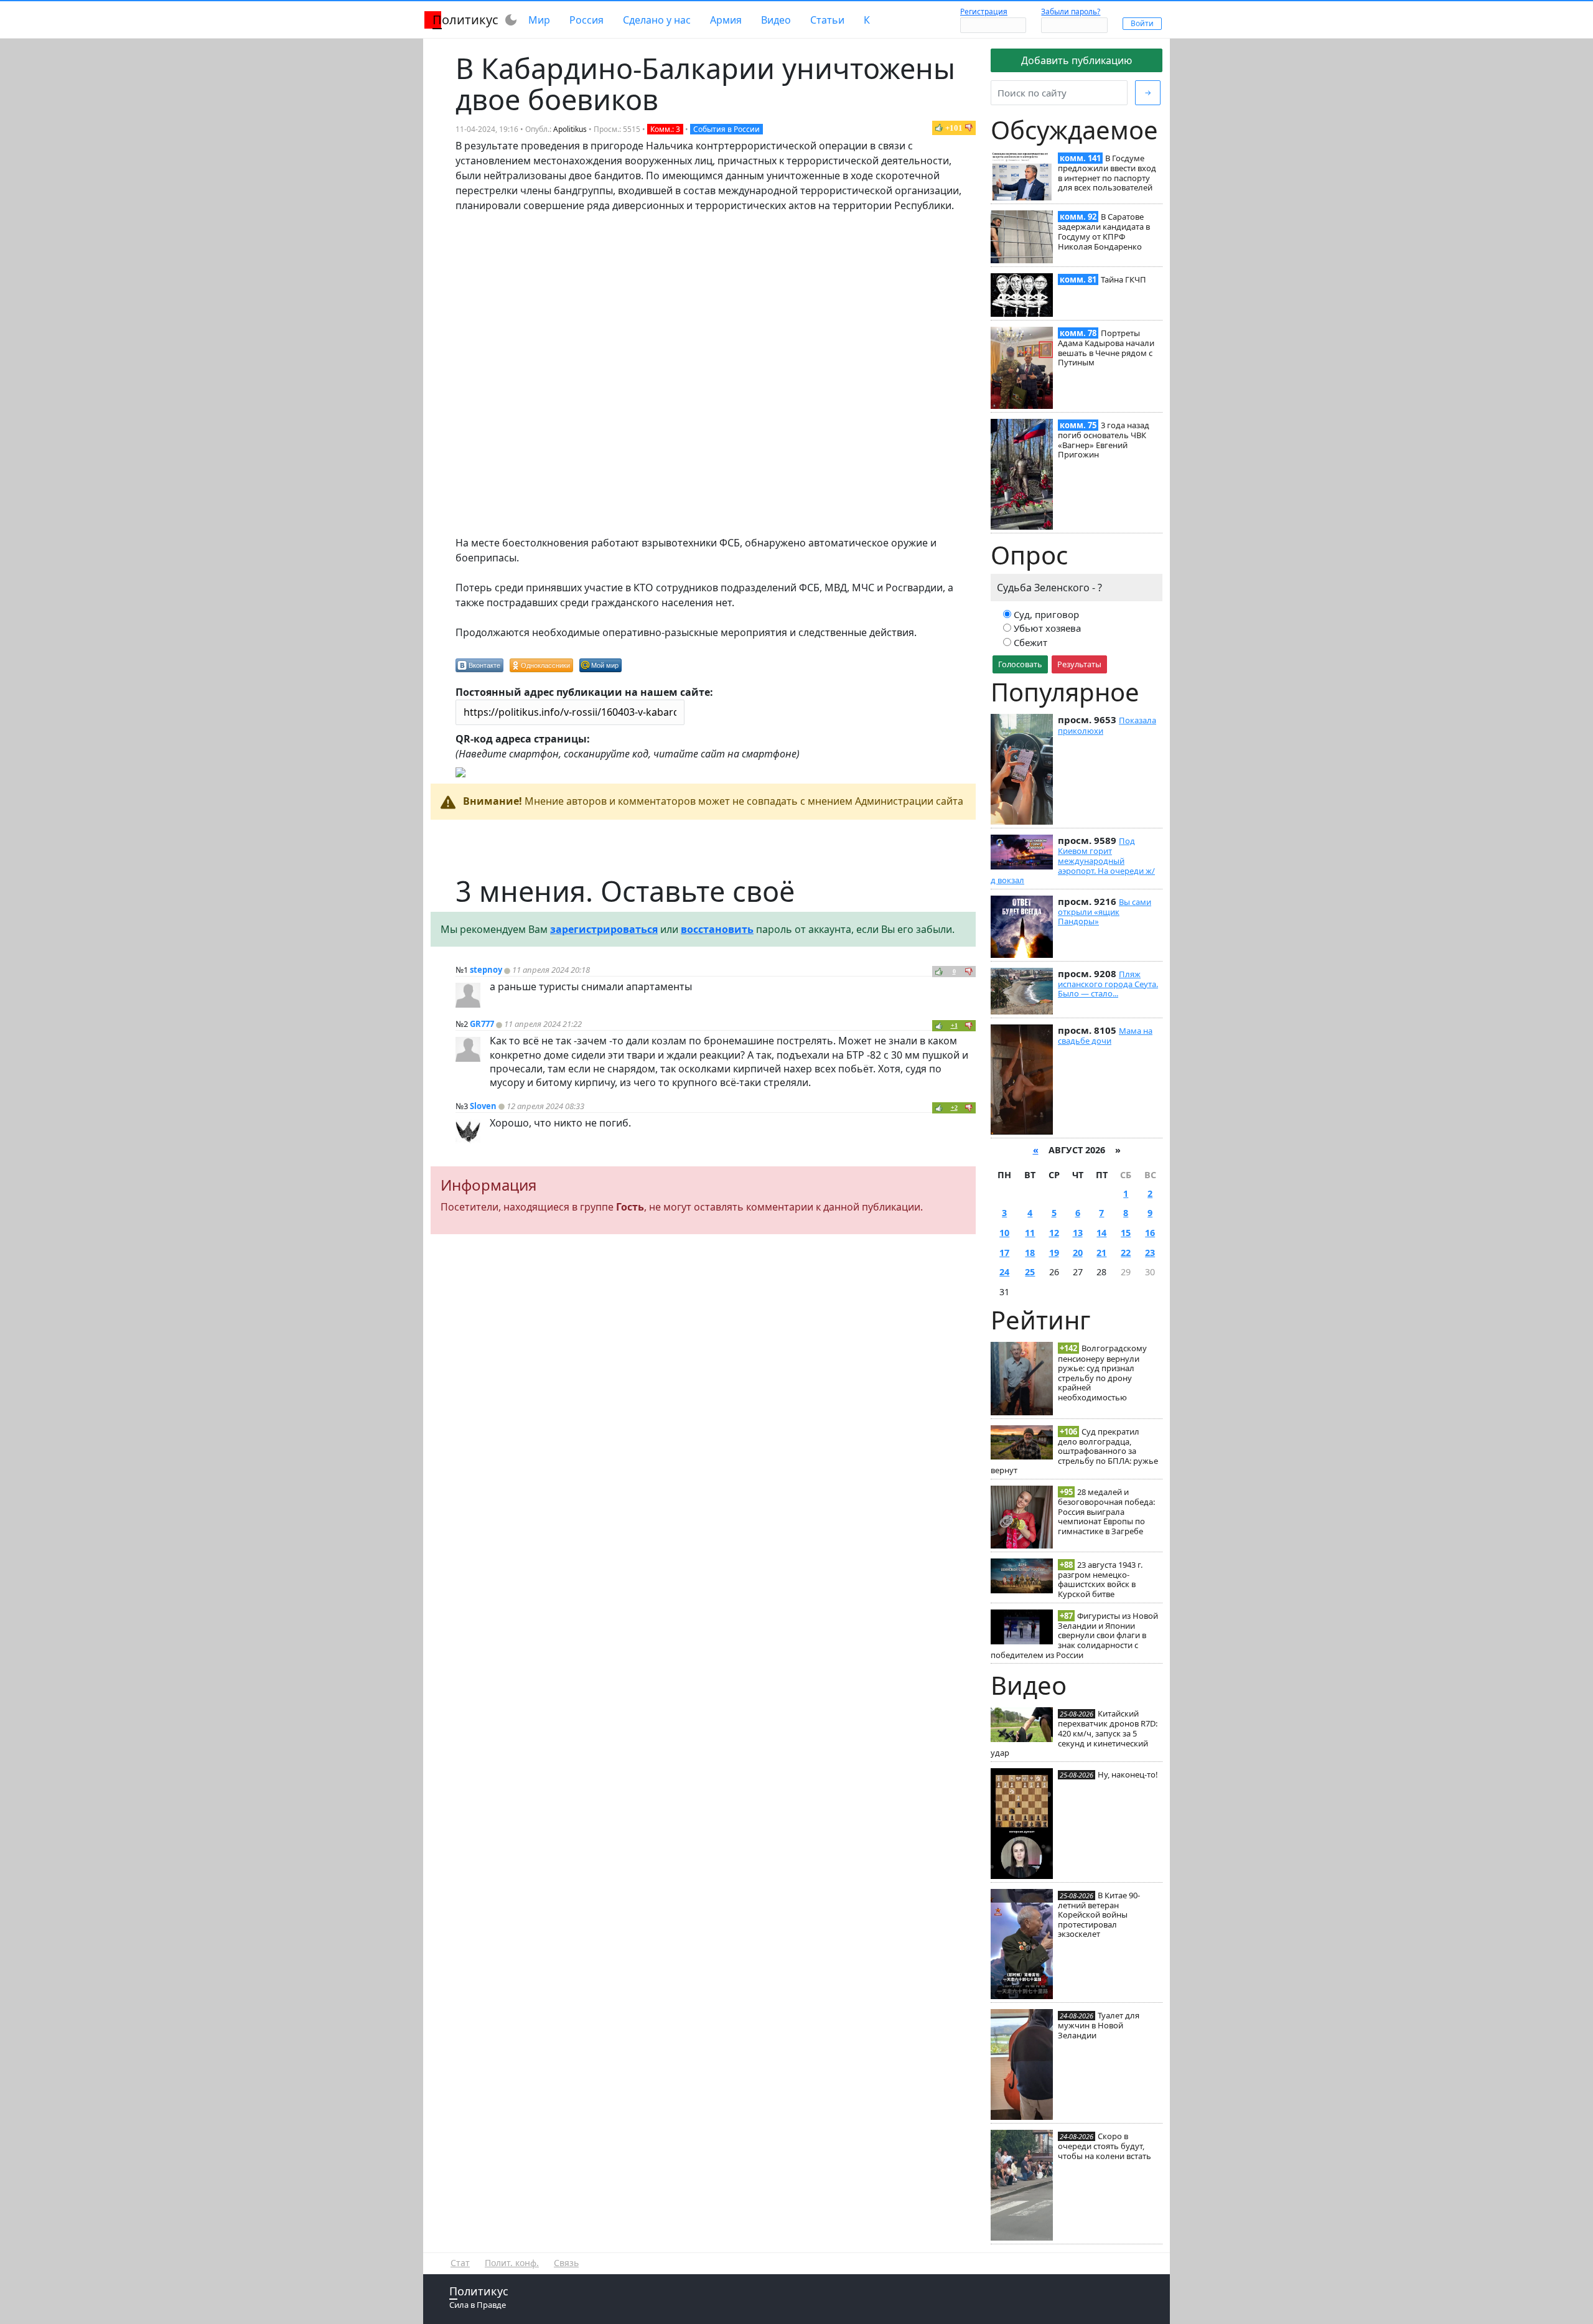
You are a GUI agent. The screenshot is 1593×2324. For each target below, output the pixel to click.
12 (1054, 1233)
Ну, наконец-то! (1128, 1774)
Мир (539, 20)
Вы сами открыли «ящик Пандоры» (1105, 912)
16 (1150, 1233)
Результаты (1079, 664)
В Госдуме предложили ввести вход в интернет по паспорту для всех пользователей (1107, 173)
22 (1126, 1253)
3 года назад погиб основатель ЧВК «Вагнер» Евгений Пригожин (1104, 440)
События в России (726, 129)
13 (1078, 1233)
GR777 (482, 1024)
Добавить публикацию (1077, 60)
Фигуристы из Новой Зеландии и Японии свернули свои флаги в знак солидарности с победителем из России (1074, 1635)
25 (1030, 1272)
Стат (460, 2263)
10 (1004, 1233)
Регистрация (984, 12)
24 (1004, 1272)
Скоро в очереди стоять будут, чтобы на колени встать (1105, 2146)
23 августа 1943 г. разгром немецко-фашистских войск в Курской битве (1100, 1579)
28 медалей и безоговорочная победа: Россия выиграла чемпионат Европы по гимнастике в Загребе (1106, 1511)
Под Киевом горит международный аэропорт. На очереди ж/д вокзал (1073, 860)
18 (1030, 1253)
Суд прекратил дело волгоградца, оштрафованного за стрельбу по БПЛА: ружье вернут (1074, 1451)
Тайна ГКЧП (1124, 279)
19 (1054, 1253)
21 (1101, 1253)
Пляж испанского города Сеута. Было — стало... (1108, 984)
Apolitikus (570, 129)
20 (1078, 1253)
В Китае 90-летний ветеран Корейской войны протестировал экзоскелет (1099, 1915)
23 (1150, 1253)
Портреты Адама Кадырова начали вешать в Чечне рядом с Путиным (1106, 348)
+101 (954, 128)
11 (1030, 1233)
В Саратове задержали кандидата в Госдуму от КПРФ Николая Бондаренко (1104, 231)
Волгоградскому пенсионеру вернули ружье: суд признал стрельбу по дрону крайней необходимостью (1102, 1373)
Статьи (827, 20)
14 (1101, 1233)
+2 (954, 1108)
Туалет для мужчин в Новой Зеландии (1099, 2025)
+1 (954, 1025)
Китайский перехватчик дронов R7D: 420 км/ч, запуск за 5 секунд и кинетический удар (1074, 1733)
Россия (586, 20)
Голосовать (1020, 664)
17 (1004, 1253)
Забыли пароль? (1071, 12)
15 (1126, 1233)
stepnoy (486, 970)
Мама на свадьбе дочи (1105, 1036)
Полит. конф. (512, 2263)
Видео (776, 20)
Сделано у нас (657, 20)
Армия (726, 20)
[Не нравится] (969, 128)
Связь (566, 2263)
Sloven (483, 1106)
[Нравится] (939, 128)
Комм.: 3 (665, 129)
